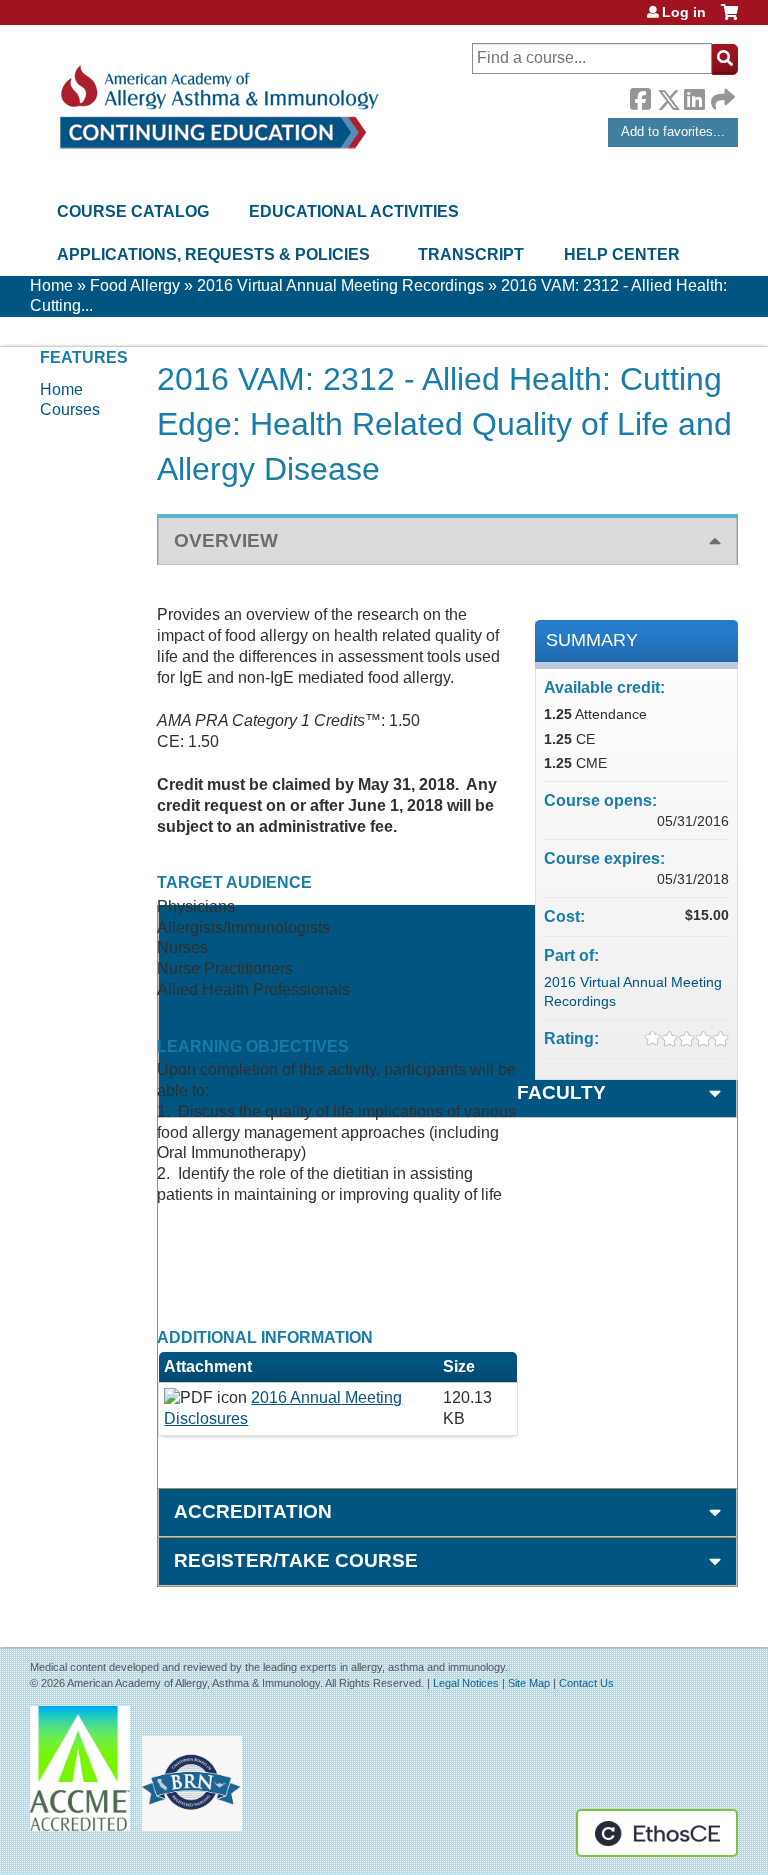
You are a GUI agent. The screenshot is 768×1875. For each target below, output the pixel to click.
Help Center (622, 254)
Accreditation (253, 1511)
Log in (684, 12)
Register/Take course (296, 1560)
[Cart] (729, 19)
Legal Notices (466, 1683)
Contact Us (586, 1683)
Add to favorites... (673, 131)
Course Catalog (133, 211)
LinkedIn (694, 96)
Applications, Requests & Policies (213, 254)
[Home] (217, 107)
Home (51, 285)
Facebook (640, 96)
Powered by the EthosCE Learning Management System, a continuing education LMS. (657, 1833)
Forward (721, 94)
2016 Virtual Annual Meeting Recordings (340, 285)
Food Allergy (135, 285)
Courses (70, 409)
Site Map (529, 1683)
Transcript (471, 254)
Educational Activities (354, 211)
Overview (226, 540)
